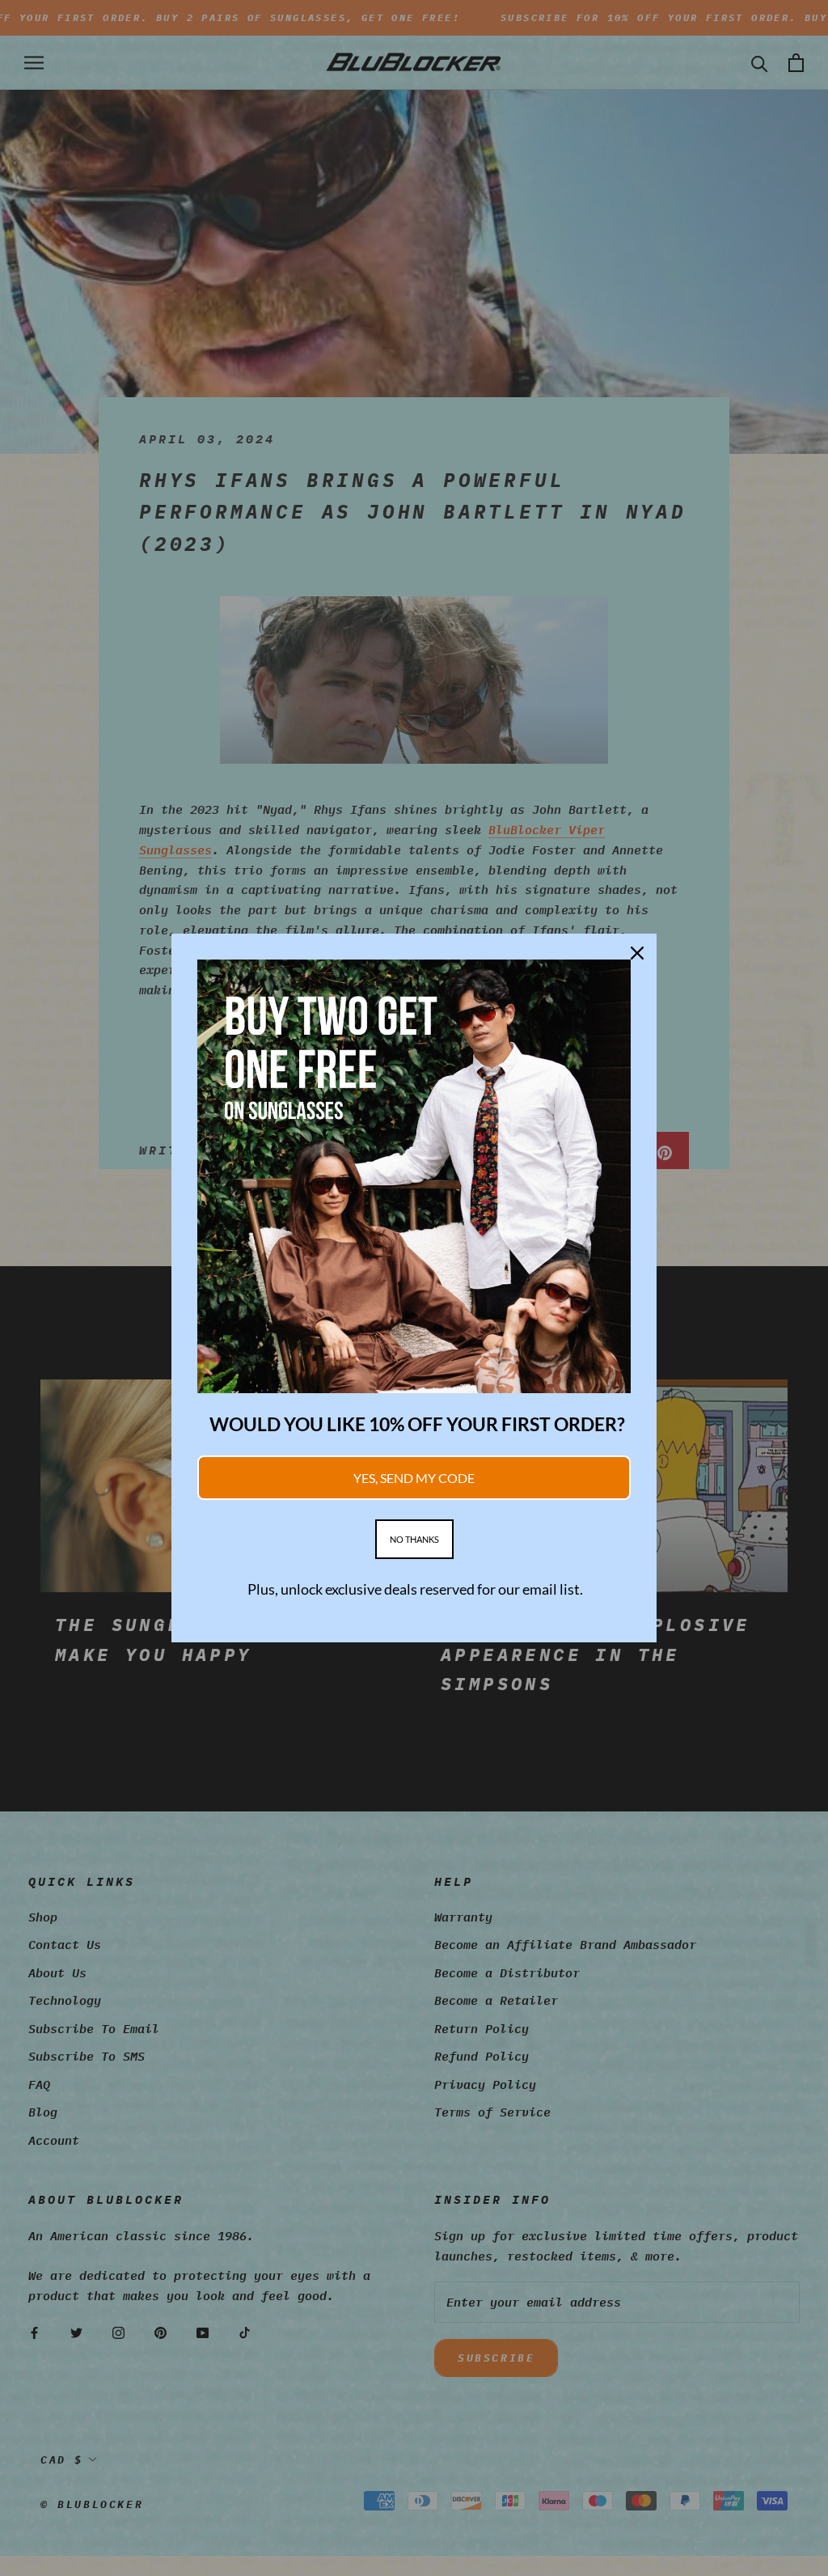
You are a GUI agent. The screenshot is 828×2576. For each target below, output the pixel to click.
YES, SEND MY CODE (414, 1478)
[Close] (637, 953)
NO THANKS (414, 1539)
